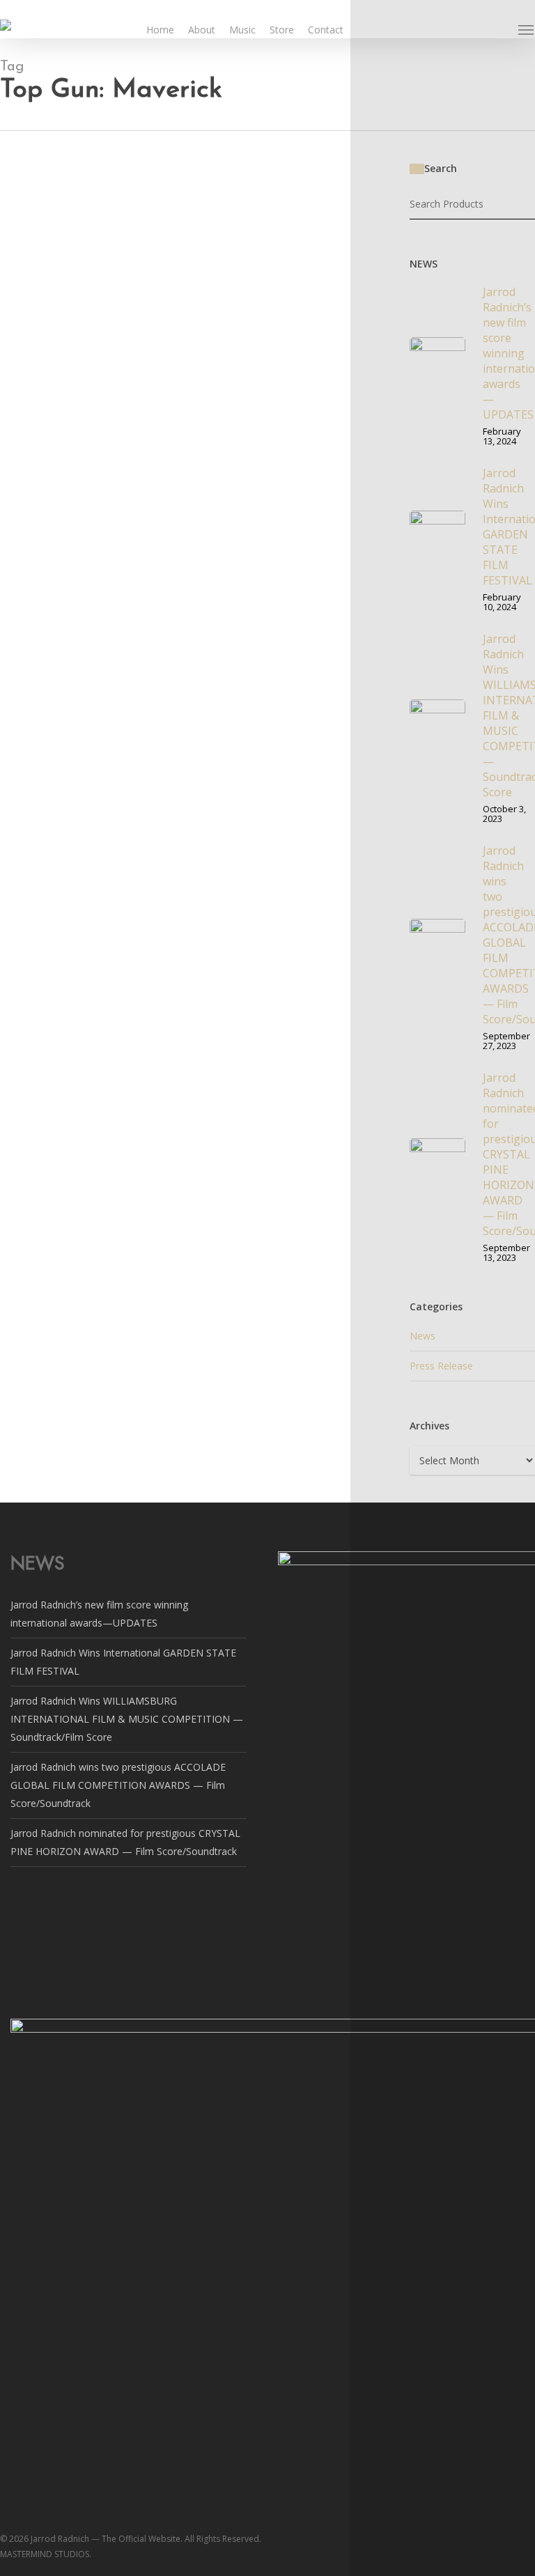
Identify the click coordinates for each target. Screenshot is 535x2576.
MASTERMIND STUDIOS (56, 305)
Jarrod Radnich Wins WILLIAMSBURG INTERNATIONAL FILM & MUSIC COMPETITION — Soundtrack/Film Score (127, 1719)
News (13, 188)
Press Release (441, 1366)
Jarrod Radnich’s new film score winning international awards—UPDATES (185, 206)
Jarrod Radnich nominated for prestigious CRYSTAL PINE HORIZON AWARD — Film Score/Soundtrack (177, 368)
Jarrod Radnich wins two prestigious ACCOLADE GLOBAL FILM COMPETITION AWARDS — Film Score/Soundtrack (118, 1785)
